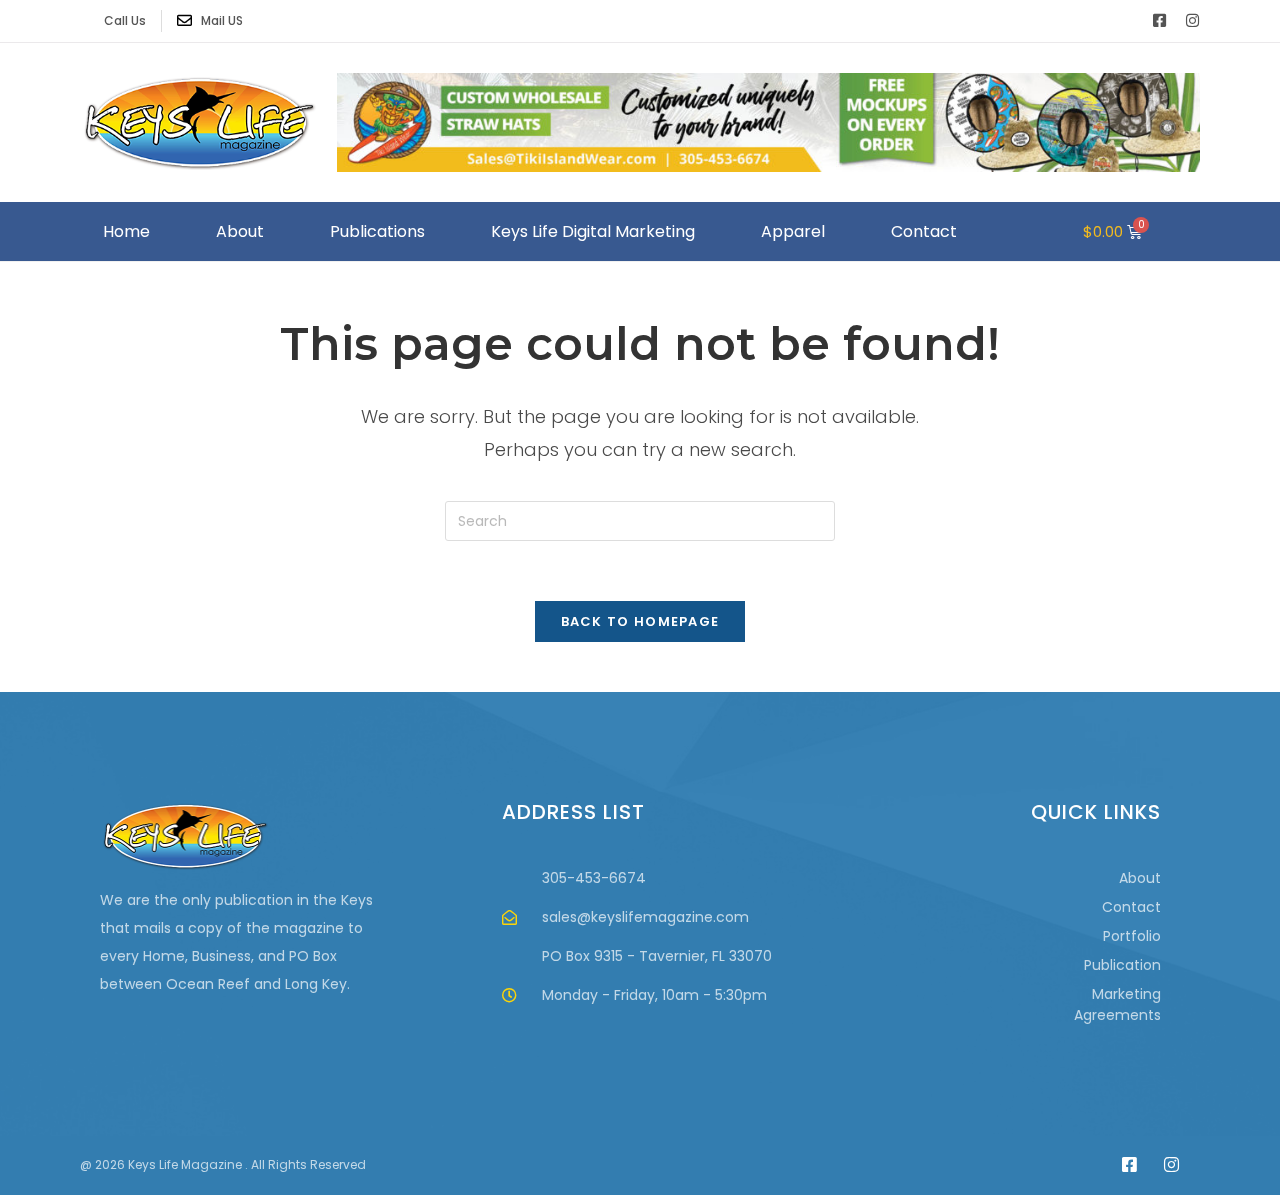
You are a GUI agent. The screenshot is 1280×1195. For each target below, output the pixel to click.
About (240, 231)
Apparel (793, 231)
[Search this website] (640, 520)
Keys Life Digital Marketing (593, 231)
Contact (924, 231)
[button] (1182, 231)
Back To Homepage (640, 621)
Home (126, 231)
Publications (377, 231)
